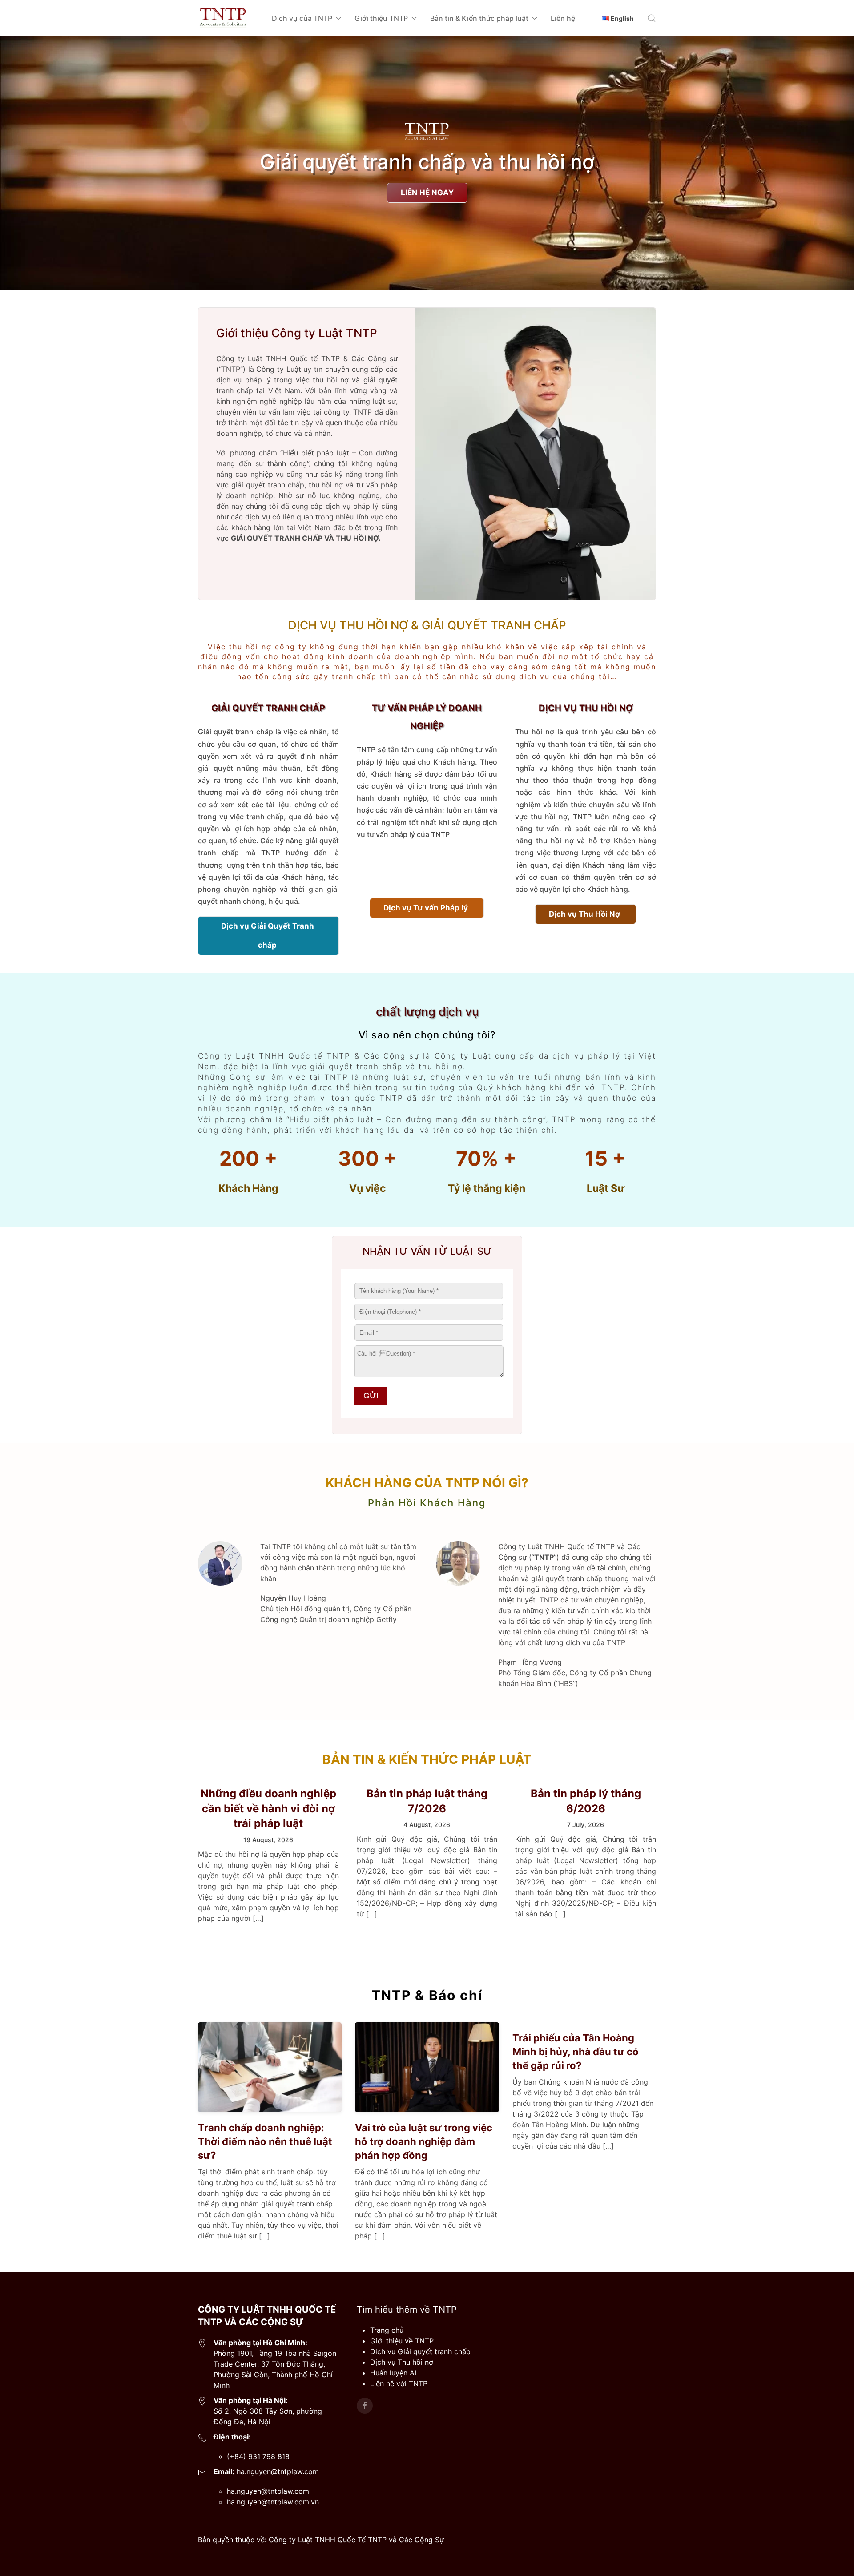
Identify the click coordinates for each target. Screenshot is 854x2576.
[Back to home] (223, 18)
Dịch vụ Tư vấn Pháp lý (426, 908)
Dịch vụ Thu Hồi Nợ (584, 914)
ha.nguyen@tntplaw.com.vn (273, 2502)
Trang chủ (387, 2330)
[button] (652, 18)
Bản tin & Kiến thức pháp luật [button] (479, 18)
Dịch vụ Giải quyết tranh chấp (420, 2351)
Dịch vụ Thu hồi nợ (402, 2362)
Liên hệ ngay (427, 193)
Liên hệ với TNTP (399, 2383)
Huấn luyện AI (393, 2373)
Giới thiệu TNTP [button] (381, 18)
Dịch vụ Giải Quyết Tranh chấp (268, 936)
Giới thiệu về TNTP (402, 2341)
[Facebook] (365, 2406)
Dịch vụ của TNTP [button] (302, 18)
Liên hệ (563, 18)
